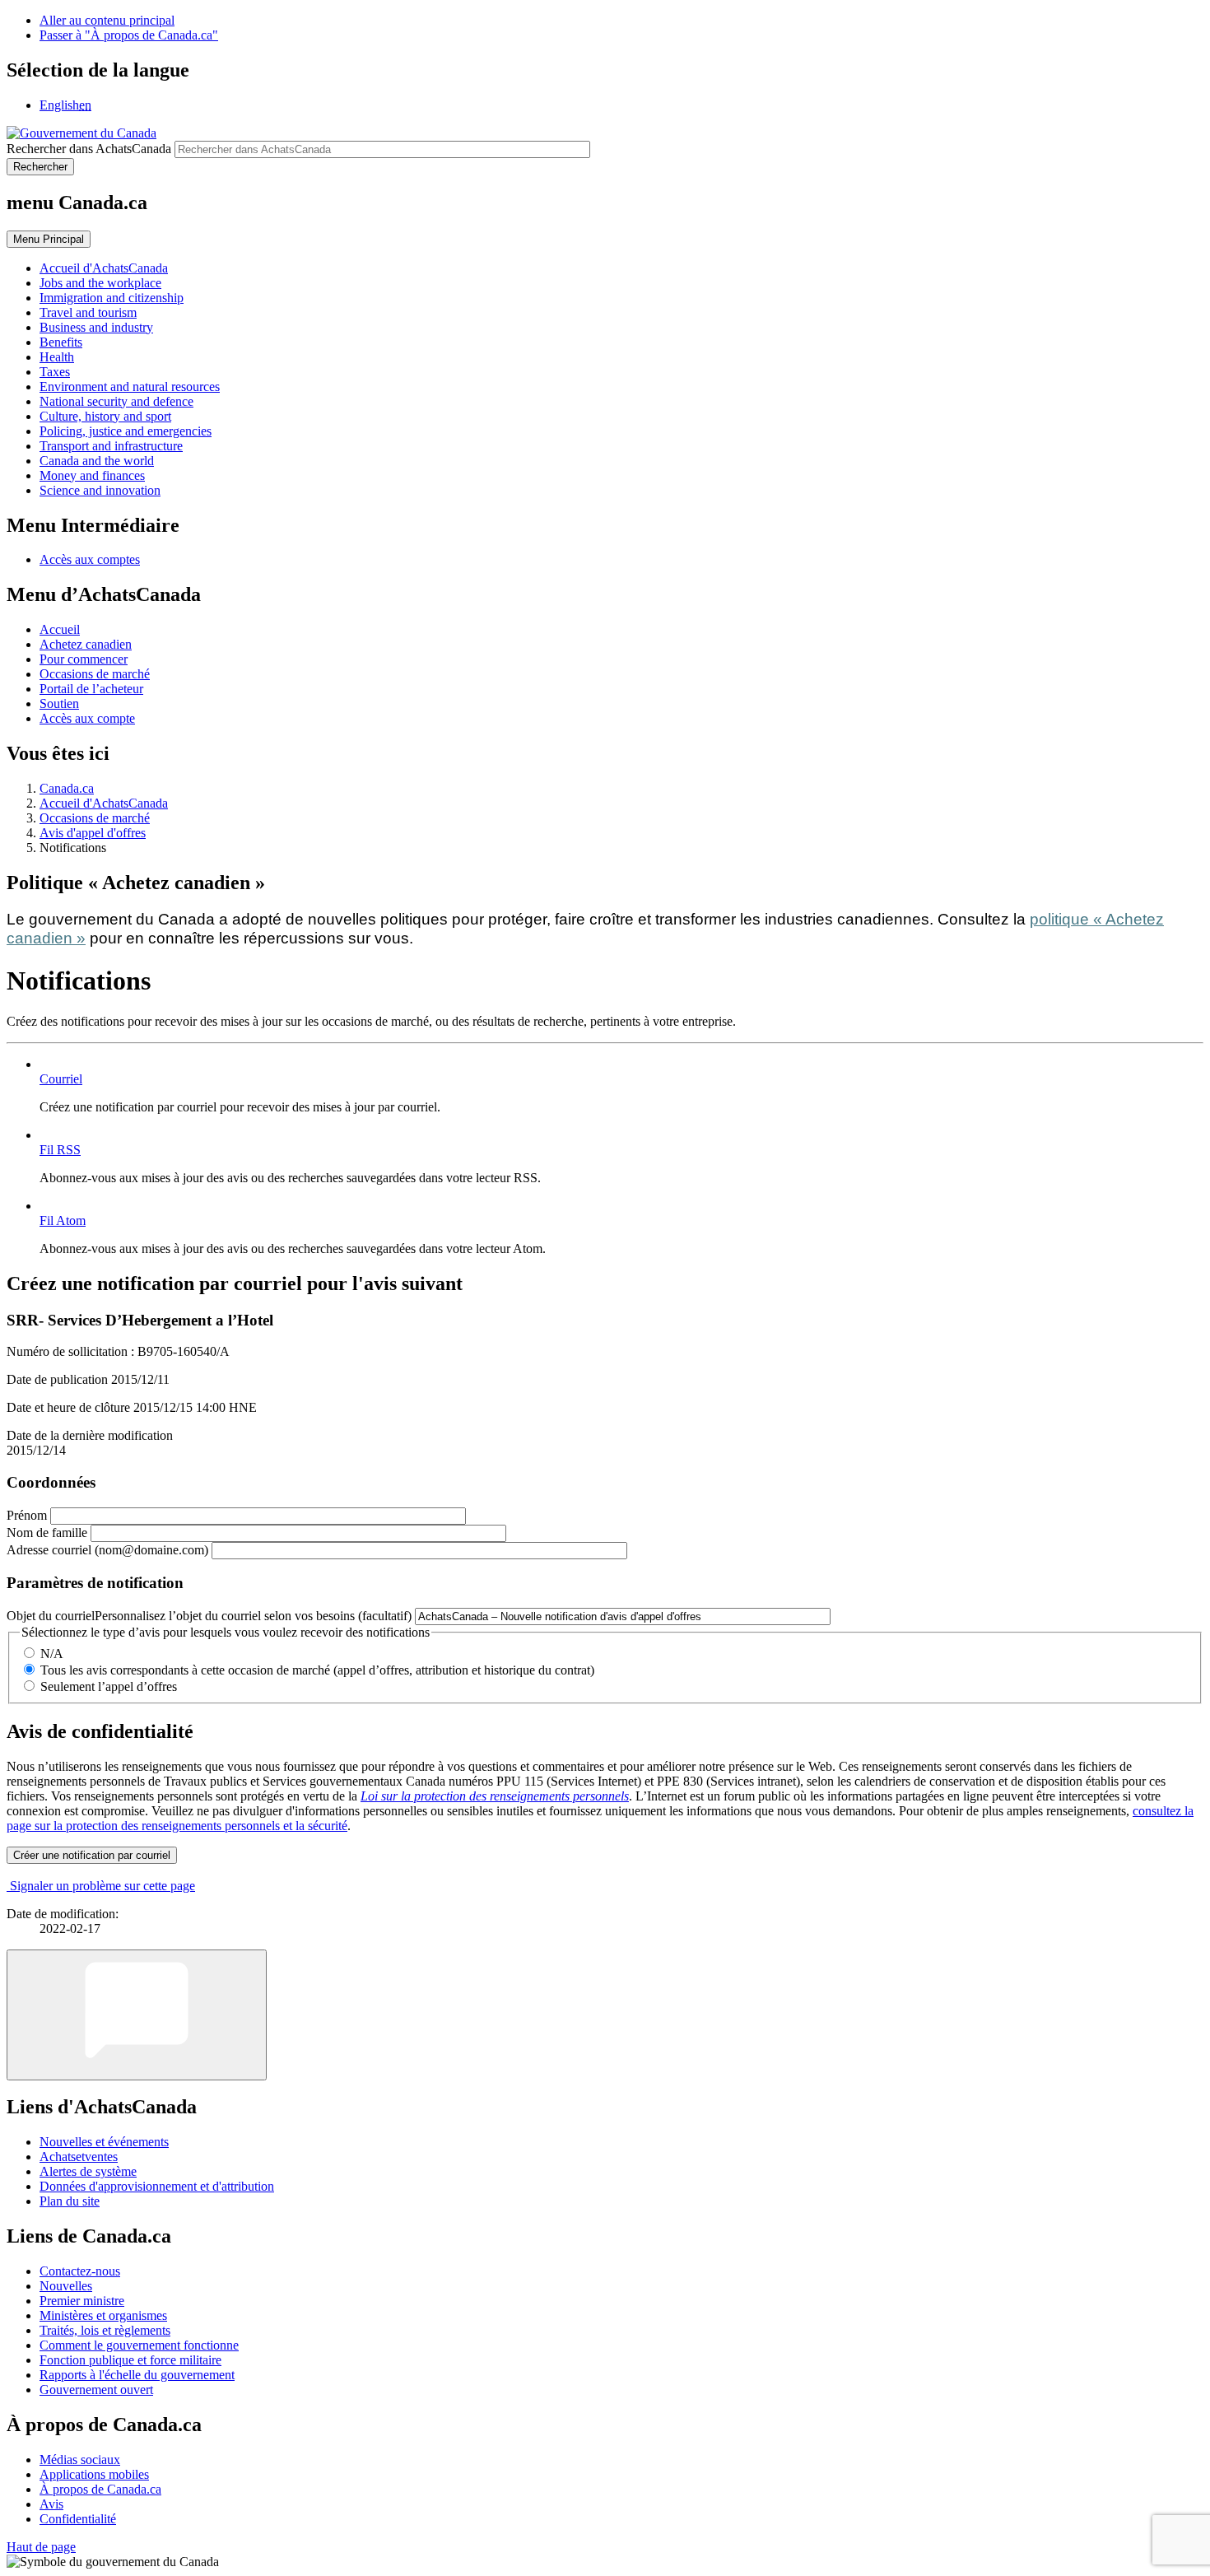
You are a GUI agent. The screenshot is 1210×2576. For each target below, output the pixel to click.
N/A (52, 1654)
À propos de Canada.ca (100, 2489)
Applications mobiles (94, 2474)
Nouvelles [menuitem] (66, 2286)
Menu (49, 239)
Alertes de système (88, 2171)
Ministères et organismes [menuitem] (103, 2315)
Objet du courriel (209, 1616)
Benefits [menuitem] (61, 342)
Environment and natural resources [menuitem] (130, 387)
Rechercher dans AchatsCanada (89, 149)
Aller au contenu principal (107, 20)
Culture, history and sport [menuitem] (105, 416)
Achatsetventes (79, 2157)
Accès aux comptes (90, 559)
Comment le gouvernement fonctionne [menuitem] (139, 2345)
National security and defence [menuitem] (116, 401)
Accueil (60, 629)
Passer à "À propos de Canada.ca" (129, 35)
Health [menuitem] (57, 357)
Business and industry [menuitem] (96, 327)
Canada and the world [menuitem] (97, 461)
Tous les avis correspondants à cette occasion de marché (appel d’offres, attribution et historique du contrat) (317, 1670)
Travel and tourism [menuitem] (88, 312)
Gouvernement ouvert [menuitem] (96, 2390)
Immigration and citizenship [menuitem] (112, 298)
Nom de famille (47, 1533)
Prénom (27, 1515)
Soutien (59, 703)
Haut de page (41, 2547)
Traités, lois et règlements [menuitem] (105, 2330)
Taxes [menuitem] (55, 372)
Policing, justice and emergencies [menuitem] (126, 431)
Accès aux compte (87, 718)
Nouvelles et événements (104, 2142)
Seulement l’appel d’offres (109, 1686)
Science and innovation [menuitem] (100, 490)
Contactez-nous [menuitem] (80, 2271)
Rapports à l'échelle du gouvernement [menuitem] (137, 2375)
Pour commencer (84, 659)
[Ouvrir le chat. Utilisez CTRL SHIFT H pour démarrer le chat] (137, 2015)
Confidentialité (78, 2519)
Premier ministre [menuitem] (82, 2301)
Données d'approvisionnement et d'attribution (157, 2186)
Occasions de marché (95, 674)
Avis (51, 2504)
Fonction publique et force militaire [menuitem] (130, 2360)
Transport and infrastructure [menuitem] (111, 446)
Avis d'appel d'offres (93, 833)
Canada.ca (67, 788)
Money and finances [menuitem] (92, 475)
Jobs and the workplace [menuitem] (100, 283)
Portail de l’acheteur (91, 689)
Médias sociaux (80, 2460)
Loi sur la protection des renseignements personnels (495, 1796)
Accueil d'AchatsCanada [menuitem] (104, 268)
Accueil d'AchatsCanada (104, 803)
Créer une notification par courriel (92, 1855)
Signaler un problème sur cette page (102, 1886)
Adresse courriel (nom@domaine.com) (107, 1550)
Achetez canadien (86, 644)
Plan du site (70, 2201)
